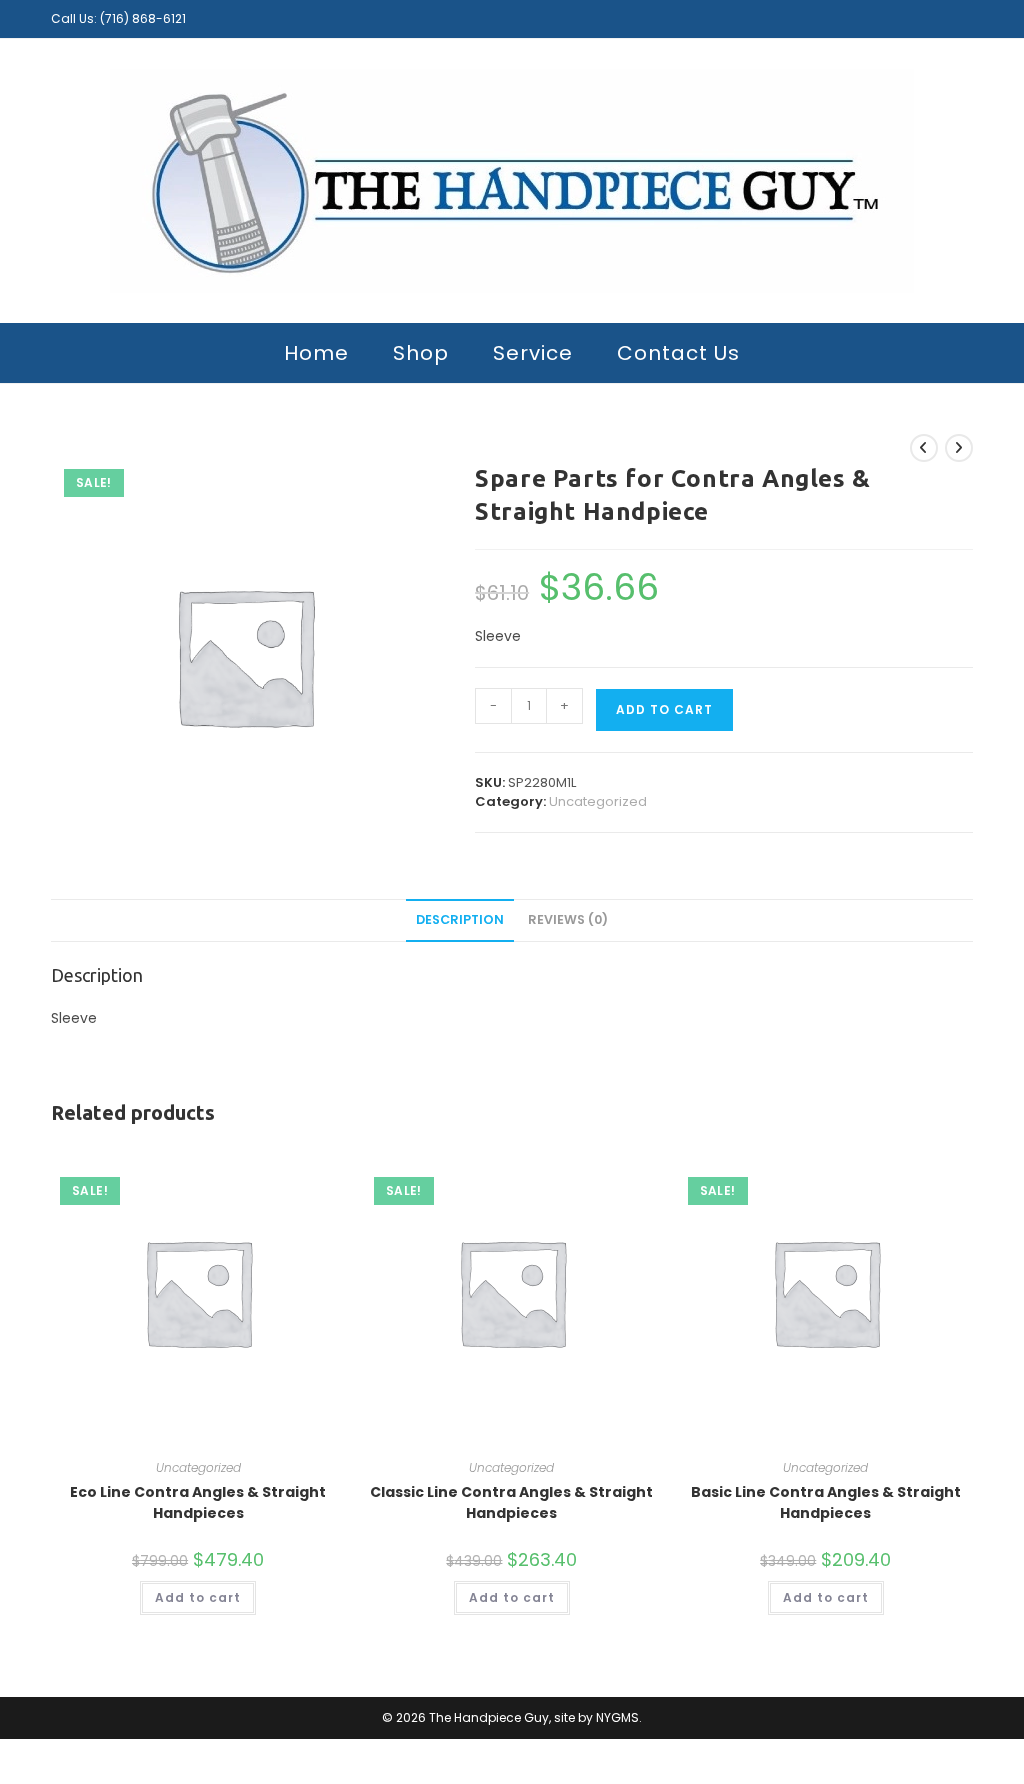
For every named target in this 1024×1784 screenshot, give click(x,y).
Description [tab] (460, 919)
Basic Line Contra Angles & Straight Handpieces (826, 1502)
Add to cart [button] (198, 1597)
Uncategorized (598, 801)
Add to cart (664, 709)
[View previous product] (924, 448)
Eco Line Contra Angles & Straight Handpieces (198, 1502)
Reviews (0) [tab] (568, 919)
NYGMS (617, 1717)
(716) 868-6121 (143, 18)
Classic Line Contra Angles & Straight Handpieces (511, 1502)
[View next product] (959, 448)
